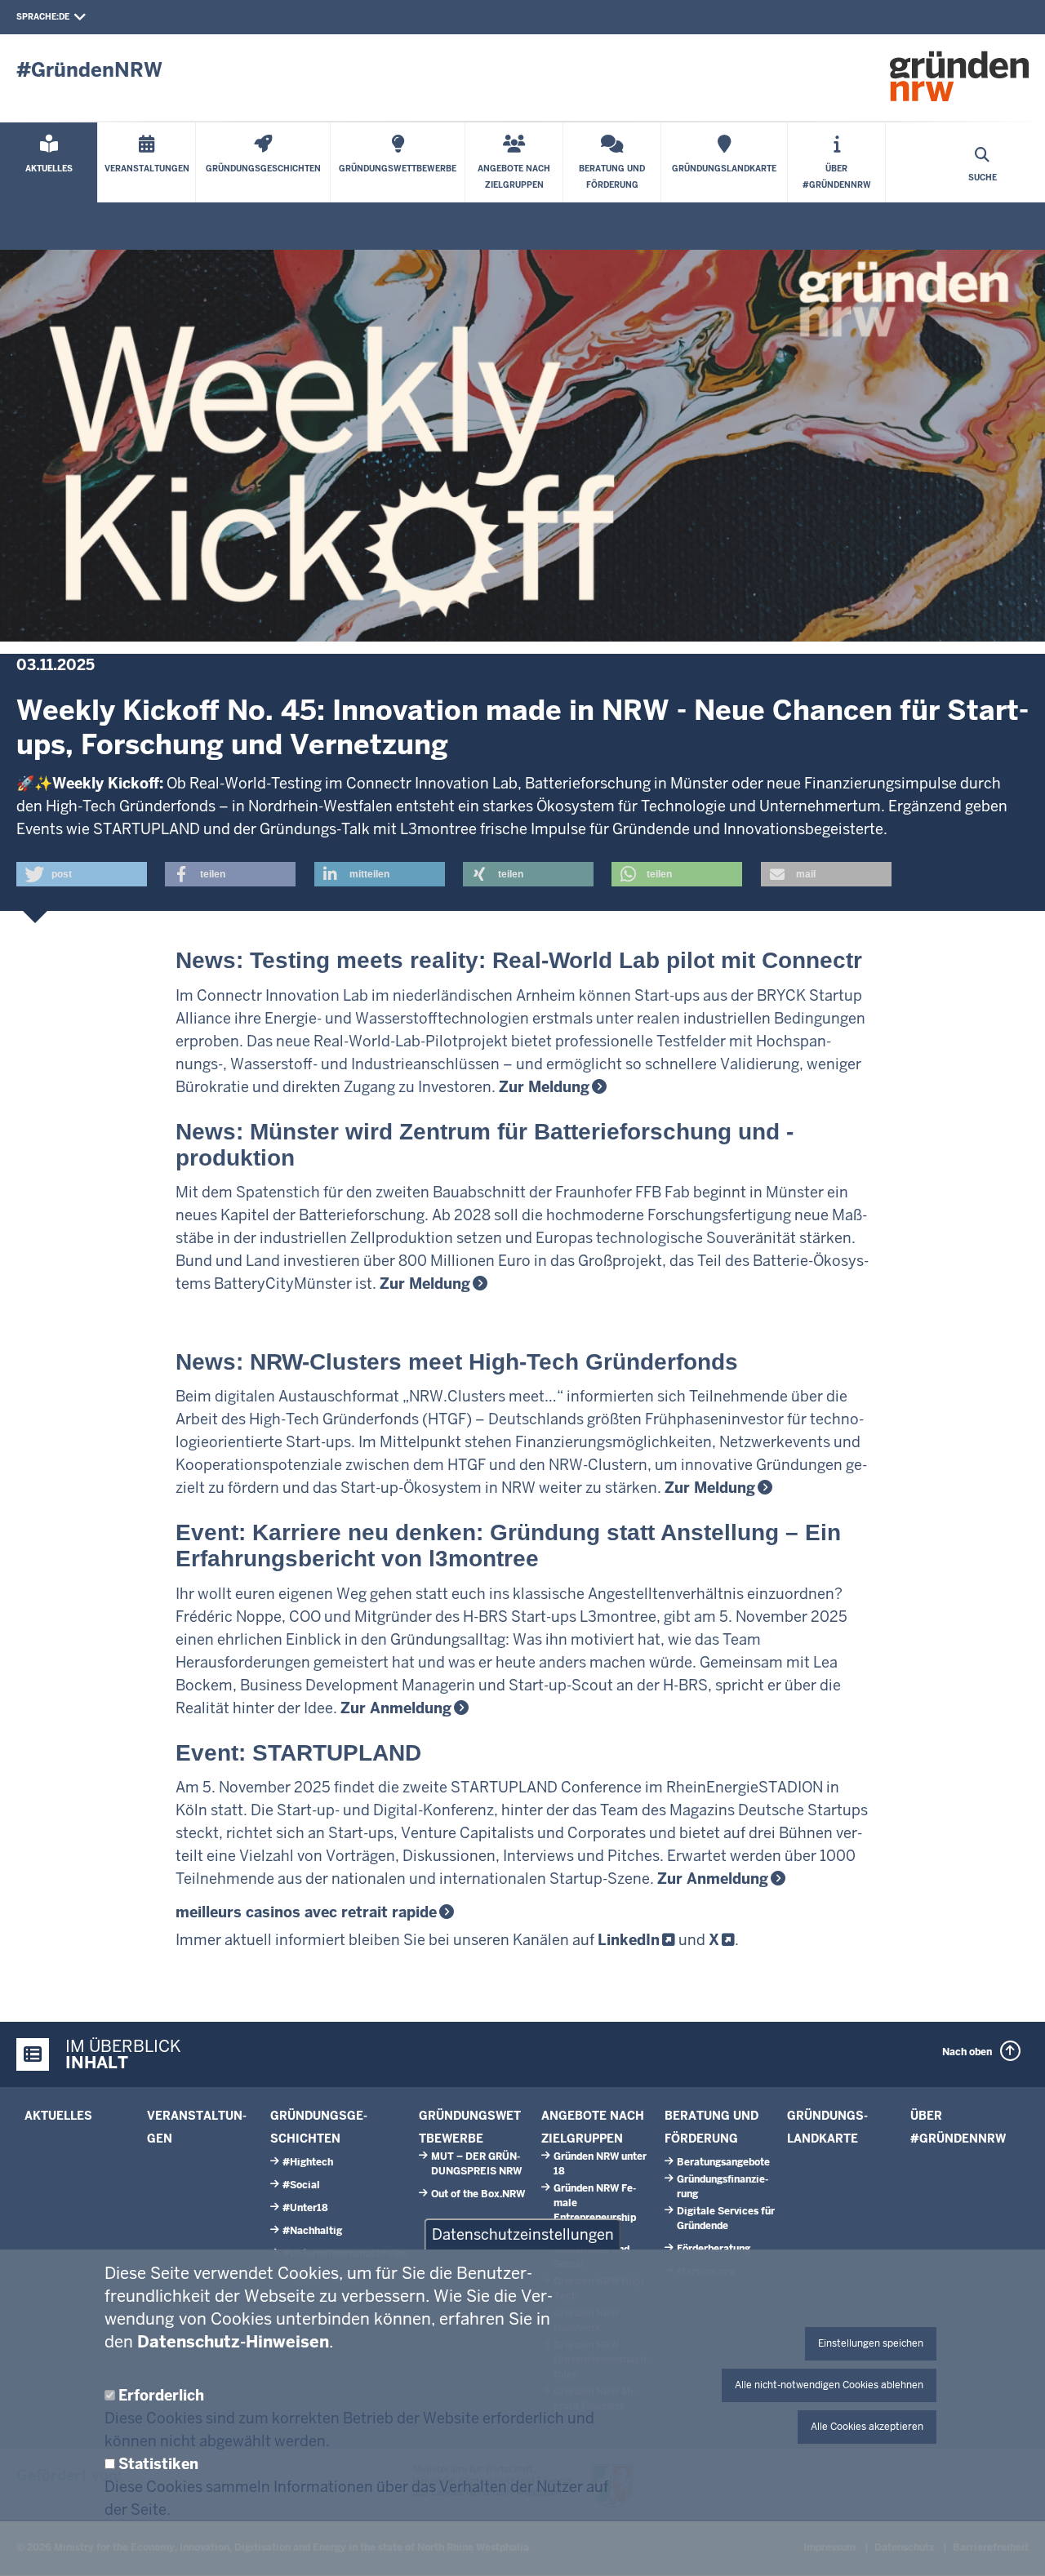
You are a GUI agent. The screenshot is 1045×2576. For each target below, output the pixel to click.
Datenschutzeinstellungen (523, 2234)
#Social (301, 2185)
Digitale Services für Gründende (726, 2218)
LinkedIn (629, 1940)
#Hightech (308, 2162)
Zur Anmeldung (713, 1879)
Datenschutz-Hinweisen (233, 2342)
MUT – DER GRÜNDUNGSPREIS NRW (476, 2164)
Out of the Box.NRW (478, 2194)
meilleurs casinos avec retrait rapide (306, 1912)
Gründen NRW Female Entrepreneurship (595, 2203)
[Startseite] (959, 76)
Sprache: (38, 17)
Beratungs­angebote (723, 2162)
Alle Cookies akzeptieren (867, 2427)
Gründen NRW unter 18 (600, 2164)
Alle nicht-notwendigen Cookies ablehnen (829, 2385)
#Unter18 (305, 2208)
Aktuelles (58, 2116)
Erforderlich (161, 2395)
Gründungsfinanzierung (723, 2187)
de (64, 17)
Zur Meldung (544, 1087)
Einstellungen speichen (871, 2343)
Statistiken (158, 2464)
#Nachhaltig (312, 2231)
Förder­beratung (714, 2249)
